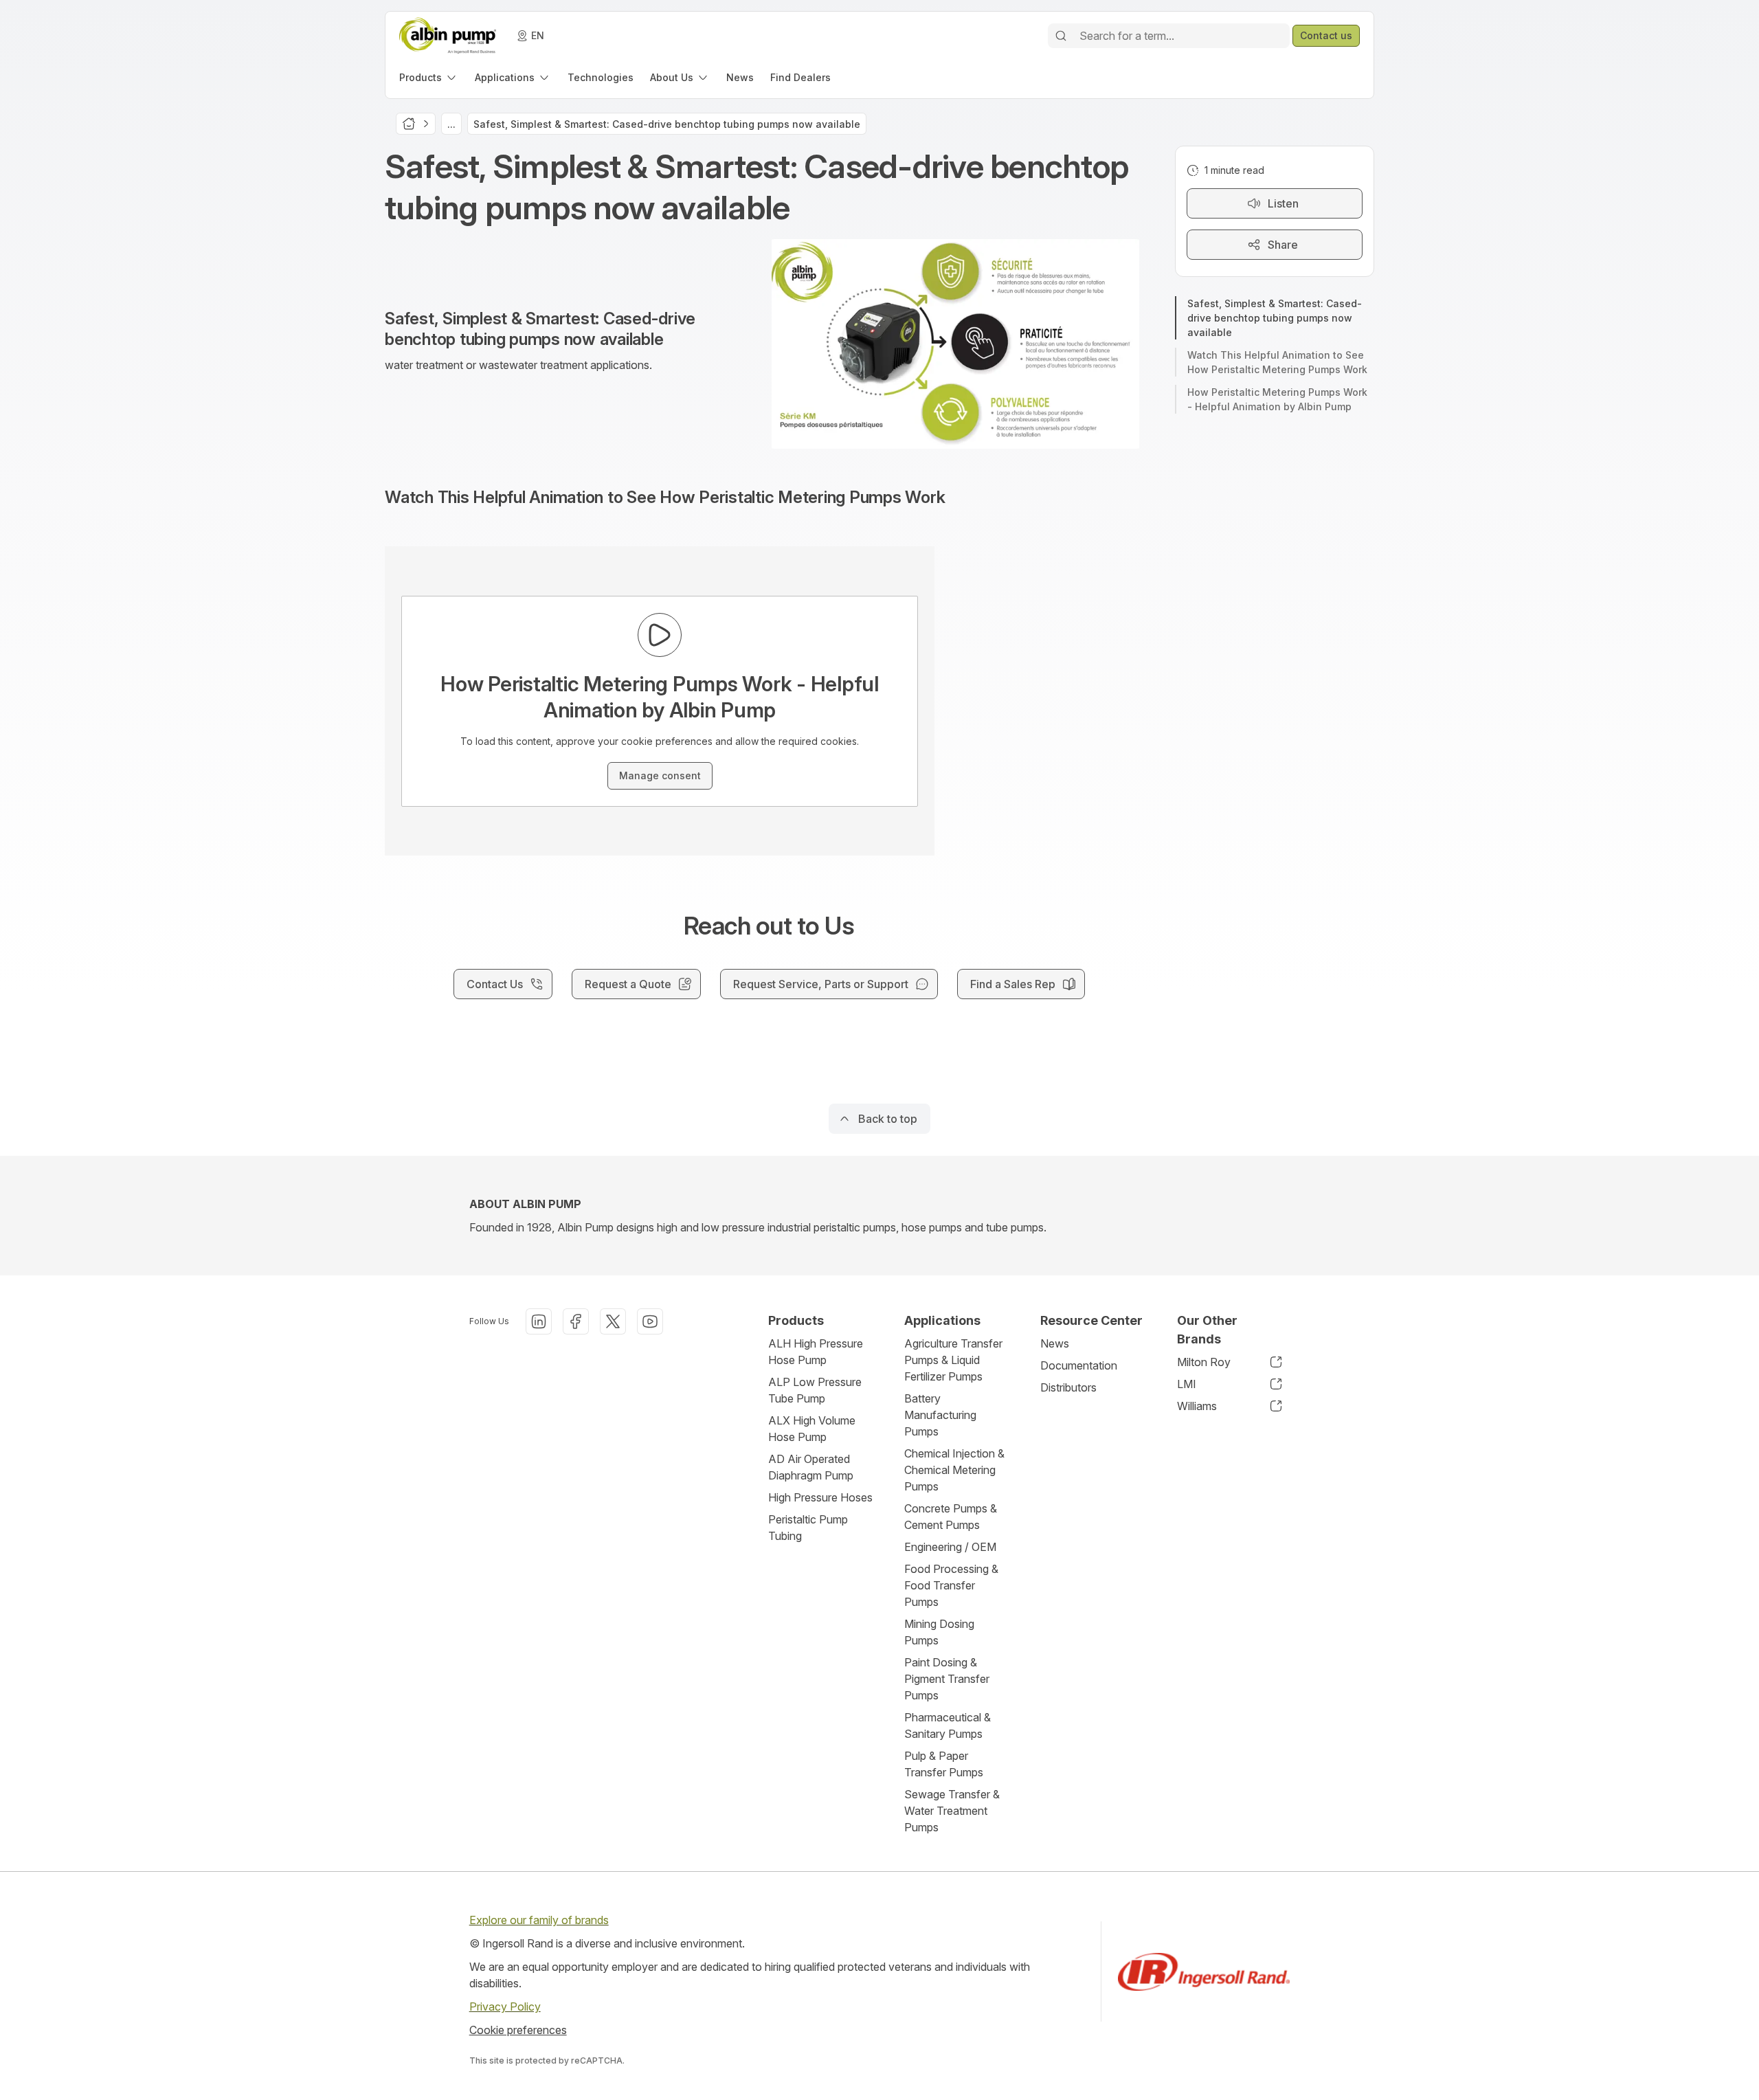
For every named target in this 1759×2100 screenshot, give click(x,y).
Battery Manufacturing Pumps (940, 1415)
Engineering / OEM (950, 1547)
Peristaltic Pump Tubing (808, 1528)
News (1055, 1343)
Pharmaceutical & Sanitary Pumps (948, 1725)
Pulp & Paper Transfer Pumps (944, 1764)
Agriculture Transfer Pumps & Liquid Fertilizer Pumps (953, 1360)
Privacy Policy (505, 2007)
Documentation (1079, 1365)
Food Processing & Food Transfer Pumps (951, 1585)
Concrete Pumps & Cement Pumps (951, 1517)
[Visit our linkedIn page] (539, 1321)
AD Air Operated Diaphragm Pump (811, 1467)
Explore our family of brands (539, 1920)
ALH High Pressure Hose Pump (816, 1352)
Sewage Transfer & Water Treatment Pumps (952, 1811)
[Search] (1061, 36)
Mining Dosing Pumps (939, 1632)
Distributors (1068, 1387)
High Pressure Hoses (820, 1497)
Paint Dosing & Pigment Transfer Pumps (947, 1679)
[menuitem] (429, 77)
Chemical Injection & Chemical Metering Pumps (954, 1470)
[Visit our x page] (613, 1321)
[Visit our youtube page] (650, 1321)
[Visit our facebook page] (576, 1321)
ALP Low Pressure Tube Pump (815, 1390)
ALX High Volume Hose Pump (812, 1429)
